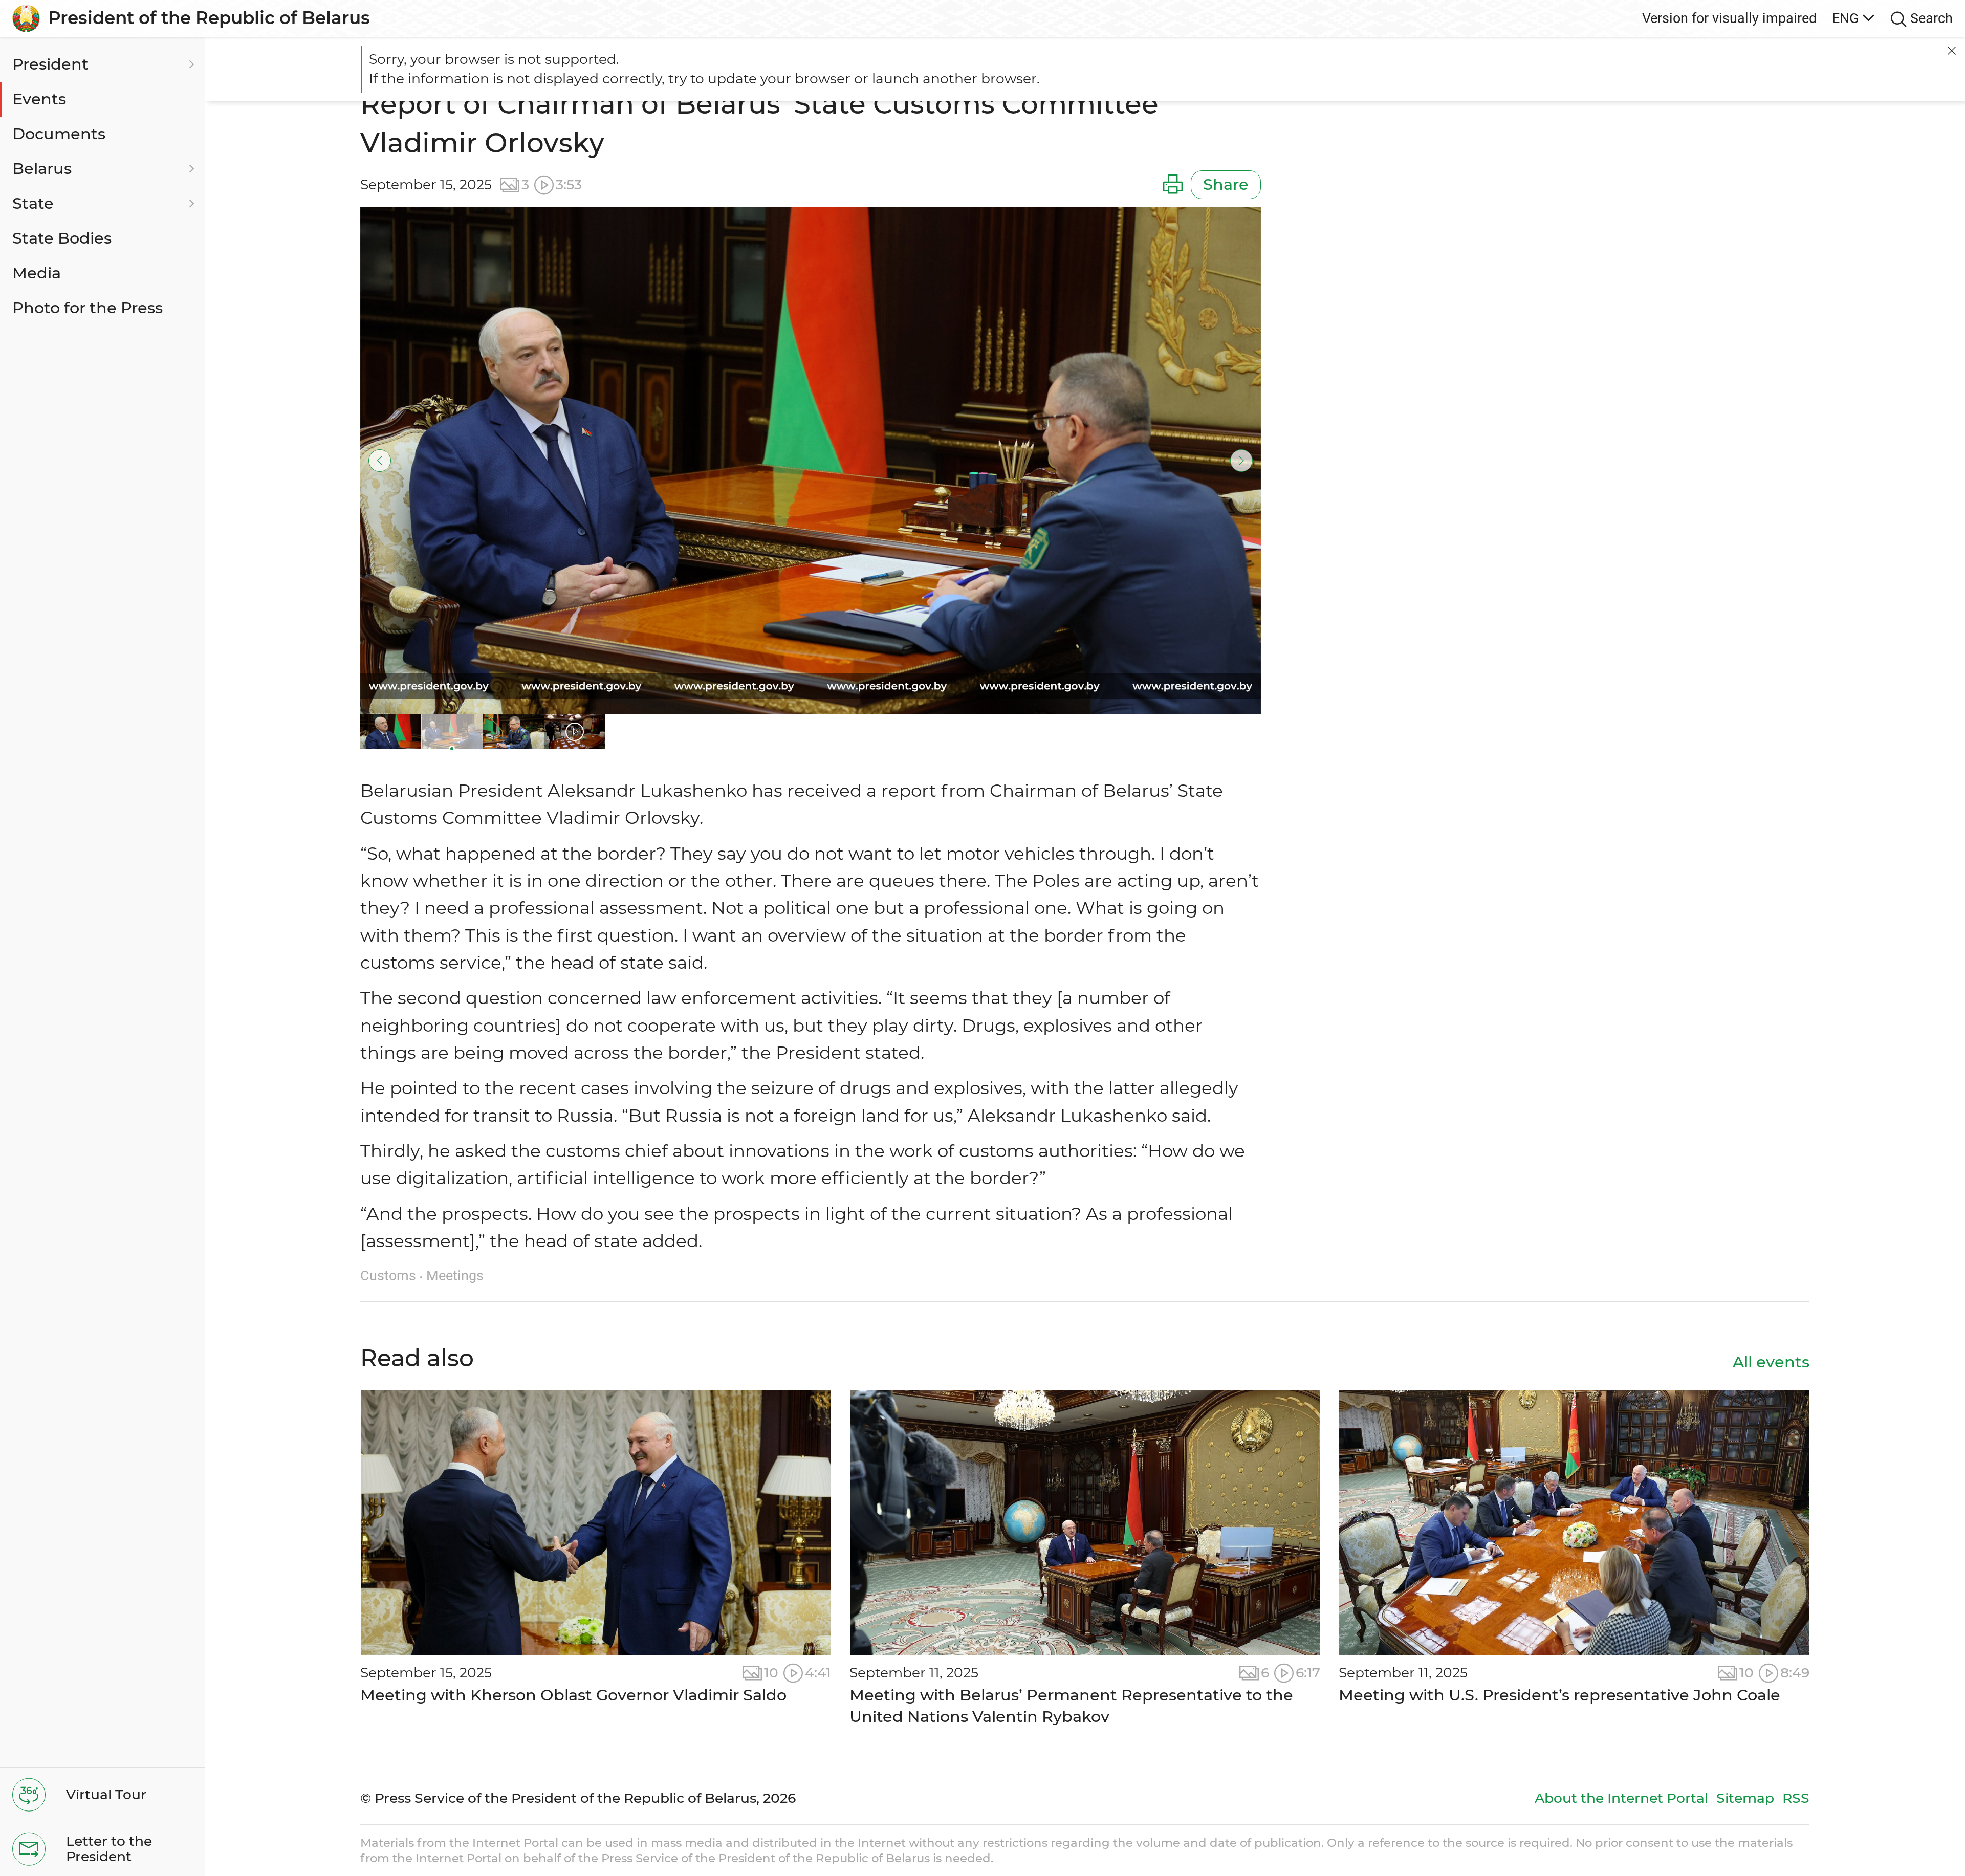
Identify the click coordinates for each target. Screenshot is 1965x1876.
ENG (1845, 18)
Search (1931, 18)
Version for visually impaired (1729, 18)
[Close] (1952, 51)
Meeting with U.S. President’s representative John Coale (1559, 1695)
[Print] (1173, 185)
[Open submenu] (190, 64)
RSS (1796, 1798)
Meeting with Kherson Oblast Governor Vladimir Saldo (573, 1695)
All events (1771, 1362)
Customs (388, 1275)
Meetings (455, 1275)
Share (1226, 184)
